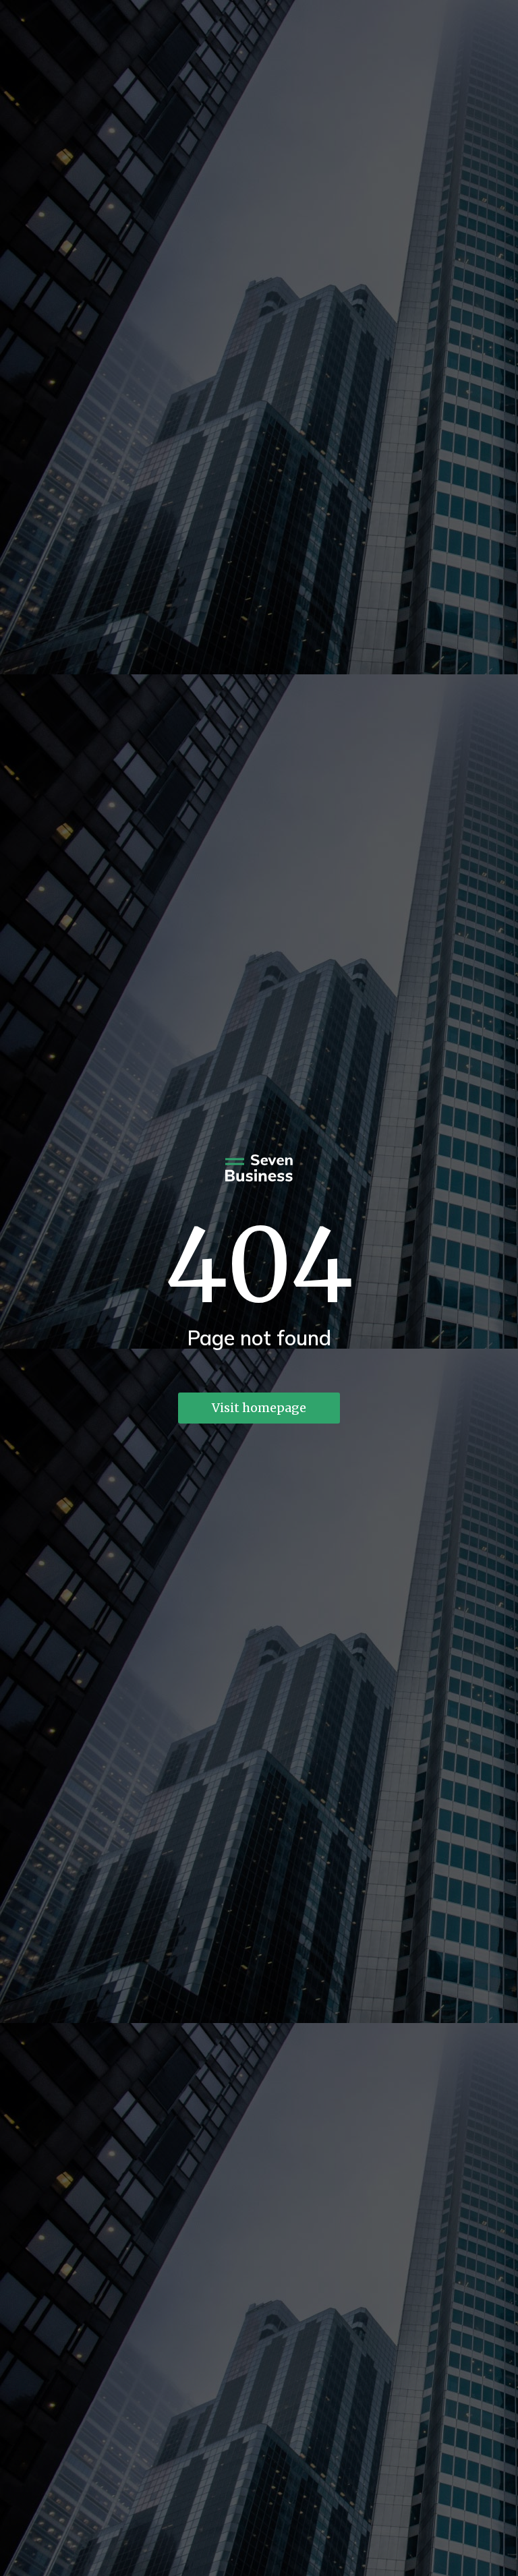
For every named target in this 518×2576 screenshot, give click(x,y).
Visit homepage (259, 1408)
